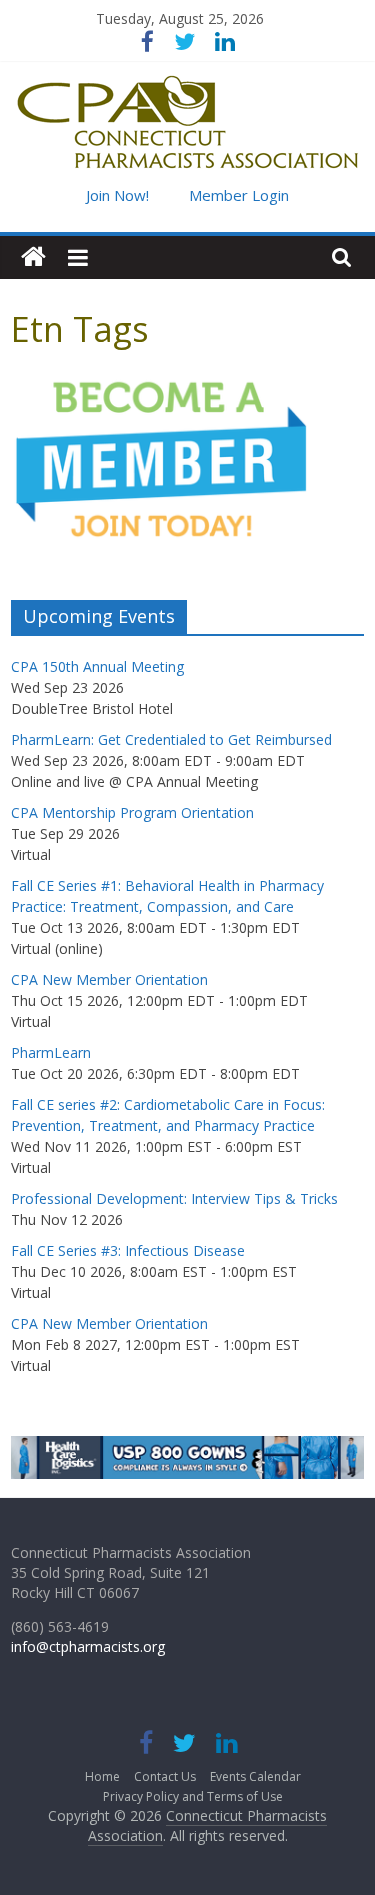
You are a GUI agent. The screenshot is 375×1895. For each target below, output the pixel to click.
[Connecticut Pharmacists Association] (33, 257)
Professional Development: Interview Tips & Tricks (174, 1198)
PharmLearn (51, 1052)
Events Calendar (255, 1776)
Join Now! (117, 195)
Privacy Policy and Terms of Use (193, 1796)
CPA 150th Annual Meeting (97, 666)
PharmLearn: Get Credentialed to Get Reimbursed (171, 739)
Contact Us (165, 1776)
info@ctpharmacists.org (88, 1646)
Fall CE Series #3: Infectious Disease (128, 1250)
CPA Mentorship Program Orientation (132, 812)
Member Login (239, 195)
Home (102, 1776)
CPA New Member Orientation (109, 979)
